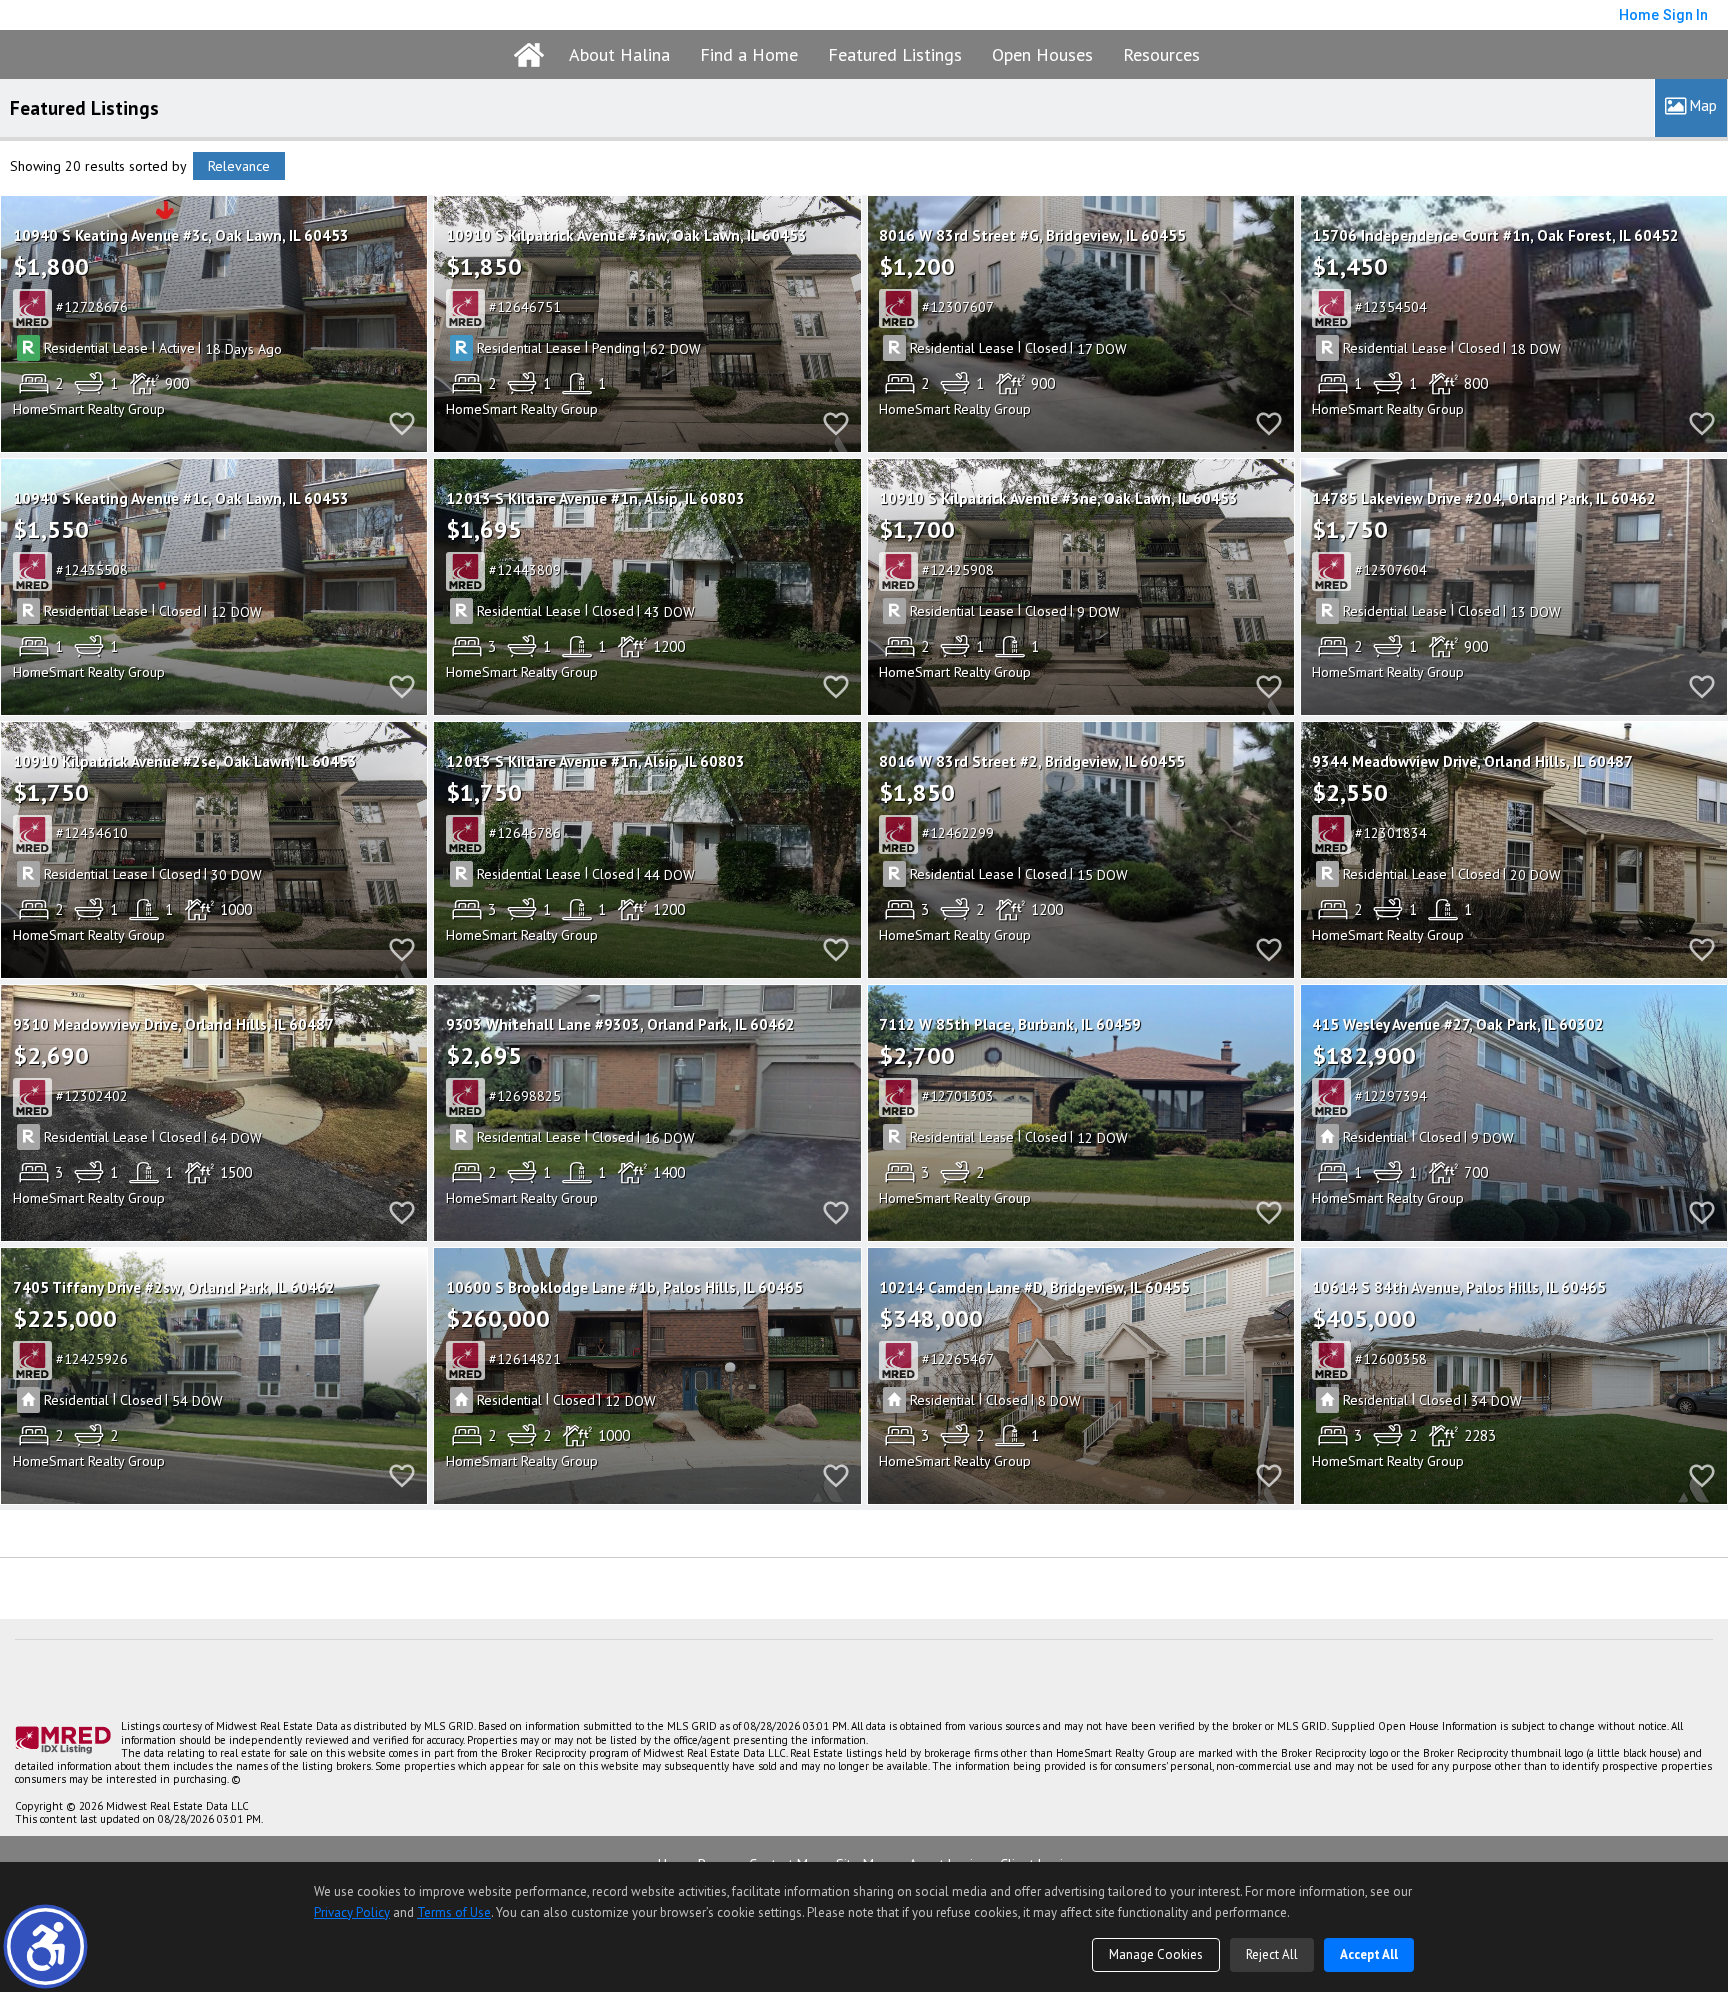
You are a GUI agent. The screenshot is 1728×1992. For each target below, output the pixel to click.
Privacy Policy (352, 1912)
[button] (45, 1946)
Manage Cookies (1156, 1954)
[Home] (529, 55)
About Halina (619, 54)
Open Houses (1042, 54)
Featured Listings (895, 54)
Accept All (1369, 1954)
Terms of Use (454, 1912)
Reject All (1272, 1954)
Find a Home (749, 54)
